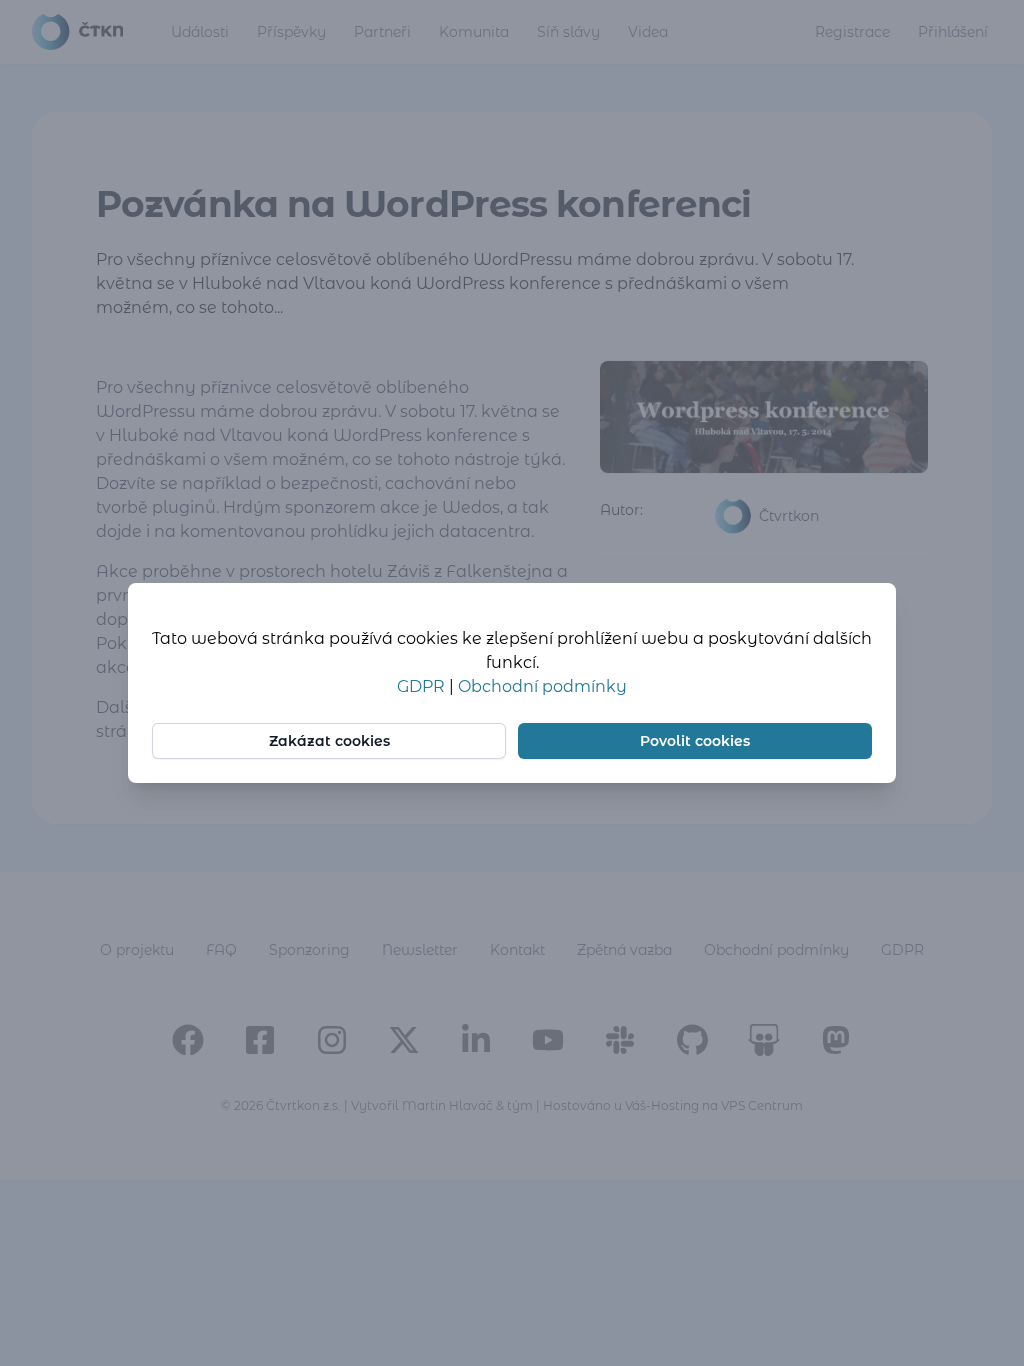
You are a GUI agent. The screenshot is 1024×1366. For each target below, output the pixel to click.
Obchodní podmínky (542, 686)
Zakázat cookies (329, 741)
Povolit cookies (695, 741)
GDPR (423, 686)
